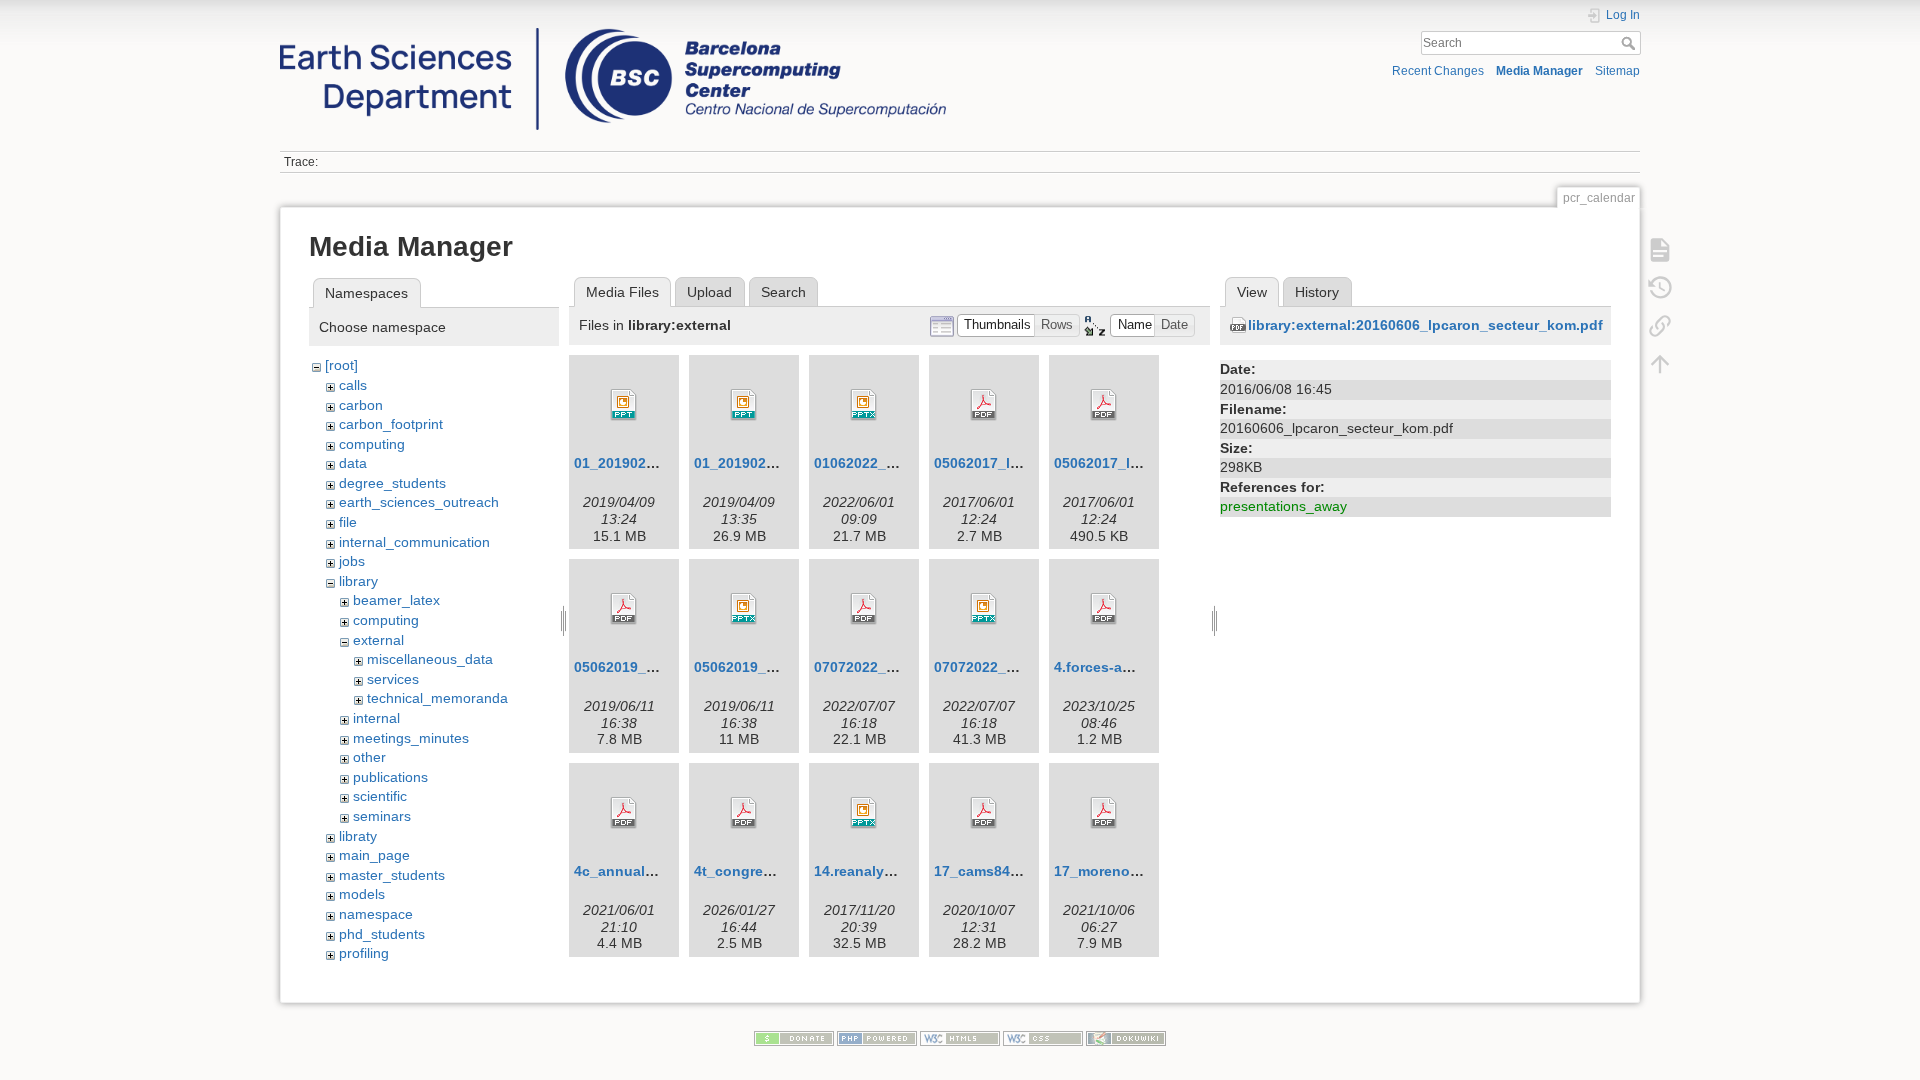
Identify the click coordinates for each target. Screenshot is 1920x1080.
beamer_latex (396, 600)
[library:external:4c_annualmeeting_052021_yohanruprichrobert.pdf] (624, 813)
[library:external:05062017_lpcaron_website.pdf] (1104, 405)
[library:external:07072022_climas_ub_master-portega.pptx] (984, 609)
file (348, 522)
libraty (358, 836)
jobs (352, 561)
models (362, 894)
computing (372, 444)
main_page (374, 855)
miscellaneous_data (430, 659)
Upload (709, 292)
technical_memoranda (437, 698)
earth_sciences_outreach (419, 502)
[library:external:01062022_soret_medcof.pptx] (864, 405)
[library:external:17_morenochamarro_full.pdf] (1104, 813)
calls (353, 385)
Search (1630, 43)
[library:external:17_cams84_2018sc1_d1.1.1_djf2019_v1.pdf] (984, 813)
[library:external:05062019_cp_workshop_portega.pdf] (624, 609)
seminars (382, 816)
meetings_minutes (411, 738)
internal (376, 718)
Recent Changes (1438, 71)
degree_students (392, 483)
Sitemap (1617, 71)
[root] (341, 365)
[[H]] (613, 33)
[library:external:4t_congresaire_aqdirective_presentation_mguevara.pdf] (744, 813)
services (393, 679)
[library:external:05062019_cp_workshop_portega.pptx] (744, 609)
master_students (392, 875)
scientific (380, 796)
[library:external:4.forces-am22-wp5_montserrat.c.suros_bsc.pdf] (1104, 609)
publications (390, 777)
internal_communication (414, 542)
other (369, 757)
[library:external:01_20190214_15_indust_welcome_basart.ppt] (744, 405)
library (358, 581)
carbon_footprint (391, 424)
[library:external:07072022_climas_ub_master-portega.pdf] (864, 609)
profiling (364, 953)
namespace (376, 914)
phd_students (382, 934)
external (378, 640)
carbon (361, 405)
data (353, 463)
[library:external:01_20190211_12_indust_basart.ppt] (624, 405)
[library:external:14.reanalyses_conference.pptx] (864, 813)
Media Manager (1539, 71)
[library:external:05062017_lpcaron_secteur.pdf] (984, 405)
